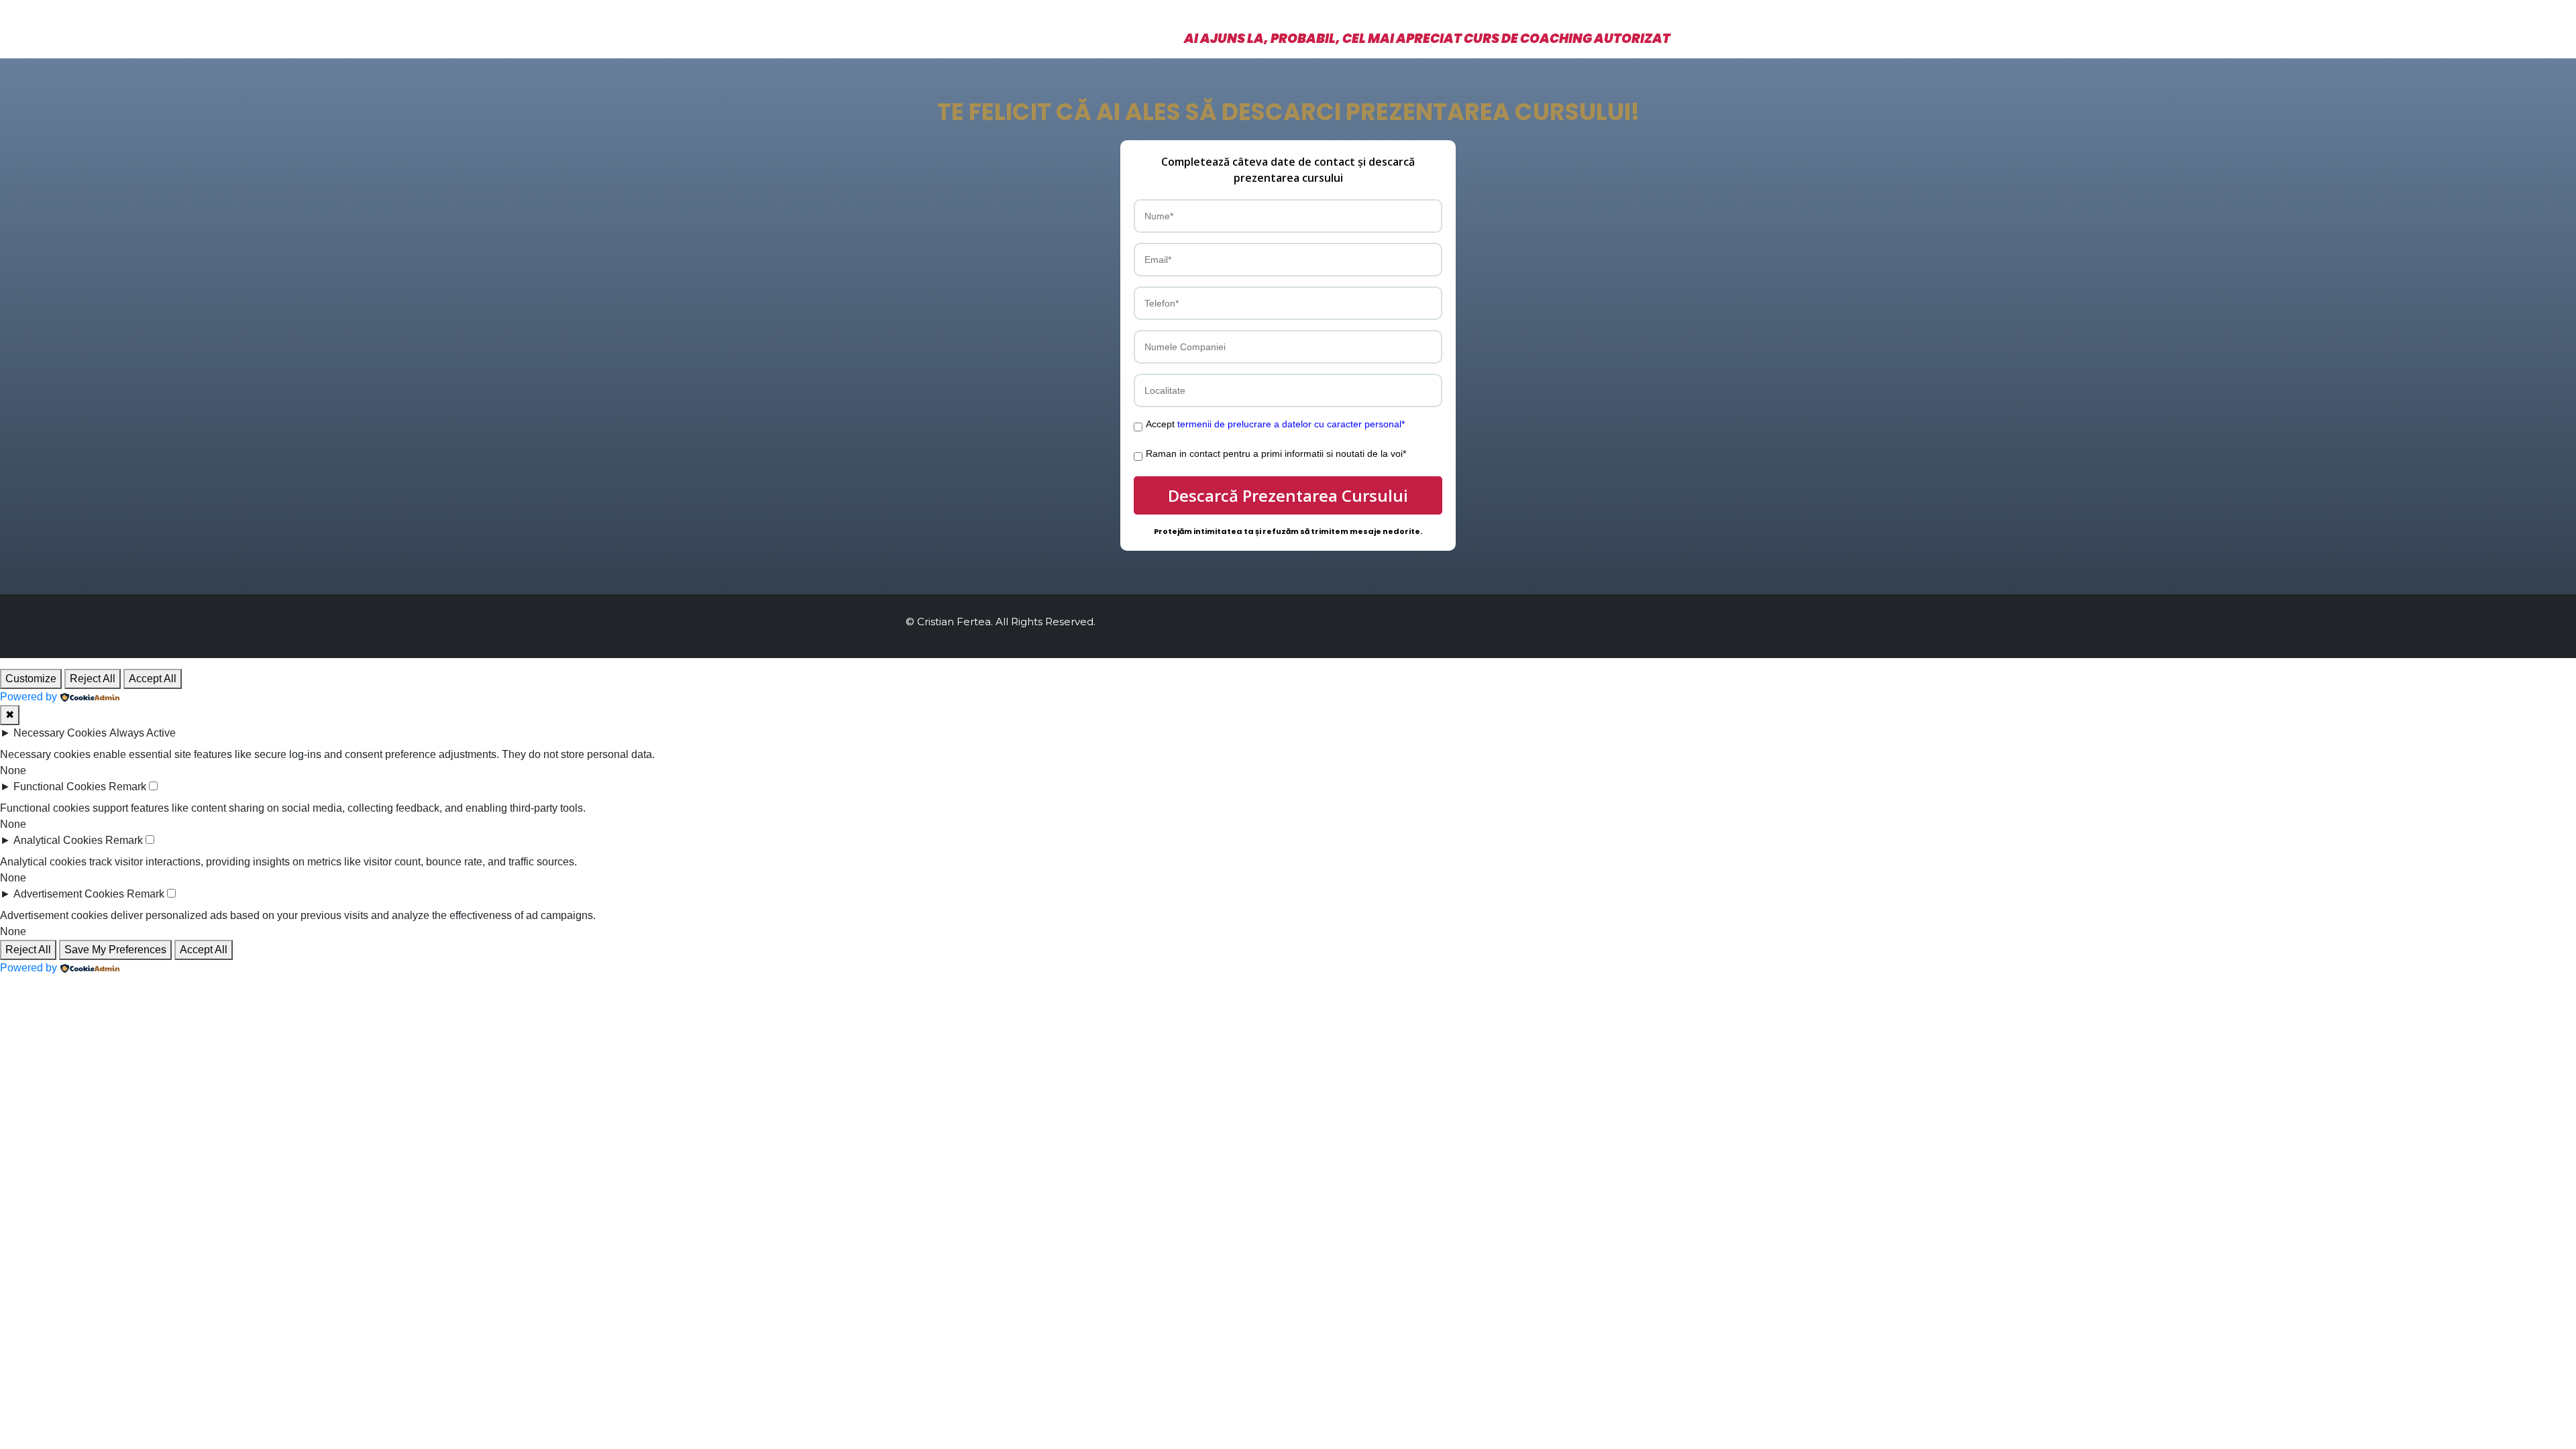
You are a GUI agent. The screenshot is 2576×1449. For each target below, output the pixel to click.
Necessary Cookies (60, 733)
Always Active (143, 733)
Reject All (93, 679)
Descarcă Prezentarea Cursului (1288, 495)
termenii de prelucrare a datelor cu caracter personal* (1291, 424)
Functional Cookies (60, 787)
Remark (127, 787)
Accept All (153, 679)
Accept (1275, 424)
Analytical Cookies (58, 840)
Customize (31, 679)
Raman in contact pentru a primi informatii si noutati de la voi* (1276, 453)
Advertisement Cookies (69, 894)
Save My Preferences (115, 950)
